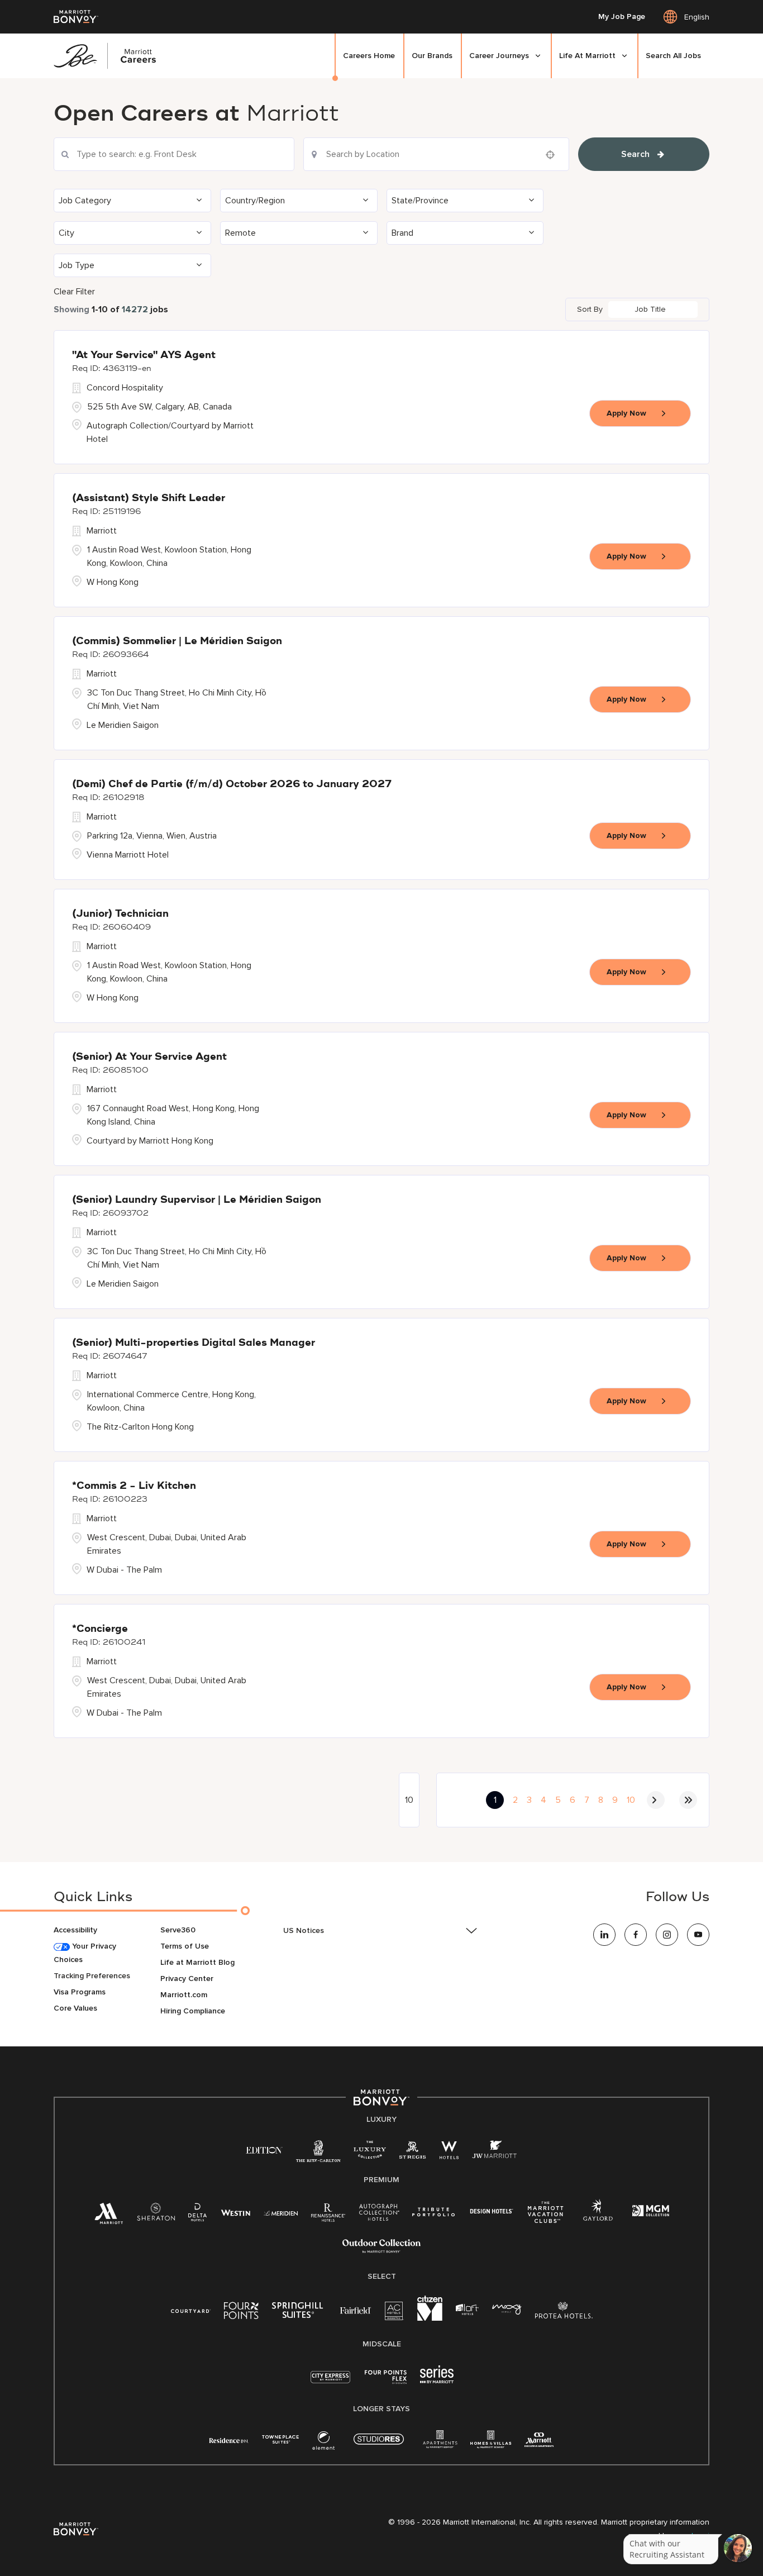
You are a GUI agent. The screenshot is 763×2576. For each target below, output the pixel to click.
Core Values (75, 2008)
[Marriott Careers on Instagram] (667, 1935)
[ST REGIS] (413, 2152)
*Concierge (100, 1629)
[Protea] (564, 2313)
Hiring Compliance (193, 2011)
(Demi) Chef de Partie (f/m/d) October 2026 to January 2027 (232, 784)
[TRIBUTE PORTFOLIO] (434, 2212)
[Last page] (688, 1800)
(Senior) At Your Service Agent (149, 1057)
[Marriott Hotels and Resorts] (109, 2216)
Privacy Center (187, 1979)
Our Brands (432, 56)
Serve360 (178, 1930)
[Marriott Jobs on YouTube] (698, 1935)
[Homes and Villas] (491, 2443)
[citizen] (430, 2318)
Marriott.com (184, 1995)
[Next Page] (656, 1800)
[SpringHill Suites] (299, 2313)
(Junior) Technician (120, 914)
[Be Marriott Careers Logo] (109, 56)
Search (635, 154)
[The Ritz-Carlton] (318, 2154)
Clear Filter (74, 292)
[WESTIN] (235, 2212)
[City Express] (330, 2383)
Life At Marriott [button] (587, 56)
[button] (132, 201)
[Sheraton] (156, 2215)
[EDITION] (264, 2149)
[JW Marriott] (494, 2152)
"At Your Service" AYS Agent (144, 355)
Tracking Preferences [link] (92, 1976)
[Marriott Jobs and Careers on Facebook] (636, 1935)
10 (631, 1800)
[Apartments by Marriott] (440, 2443)
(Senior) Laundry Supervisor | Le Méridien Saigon (197, 1200)
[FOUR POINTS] (241, 2313)
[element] (323, 2443)
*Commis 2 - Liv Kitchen (134, 1486)
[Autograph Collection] (379, 2214)
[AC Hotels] (394, 2313)
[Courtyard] (191, 2310)
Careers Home (369, 56)
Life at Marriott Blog (197, 1962)
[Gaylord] (598, 2219)
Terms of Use (185, 1946)
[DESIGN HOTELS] (492, 2212)
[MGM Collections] (650, 2212)
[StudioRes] (379, 2445)
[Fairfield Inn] (356, 2310)
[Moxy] (507, 2310)
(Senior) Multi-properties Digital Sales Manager (194, 1343)
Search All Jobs (673, 56)
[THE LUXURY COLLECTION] (370, 2152)
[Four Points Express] (386, 2383)
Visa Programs (80, 1992)
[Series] (437, 2381)
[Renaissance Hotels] (328, 2215)
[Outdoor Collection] (381, 2251)
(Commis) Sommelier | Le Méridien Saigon (177, 641)
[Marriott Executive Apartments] (539, 2441)
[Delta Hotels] (198, 2215)
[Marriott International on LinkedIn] (604, 1935)
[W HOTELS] (449, 2152)
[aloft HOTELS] (467, 2310)
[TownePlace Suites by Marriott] (280, 2439)
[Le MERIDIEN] (281, 2212)
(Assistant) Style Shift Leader (149, 498)
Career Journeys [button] (499, 56)
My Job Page (622, 17)
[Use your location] (554, 155)
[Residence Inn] (229, 2439)
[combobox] (174, 154)
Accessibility (75, 1930)
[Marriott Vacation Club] (546, 2216)
